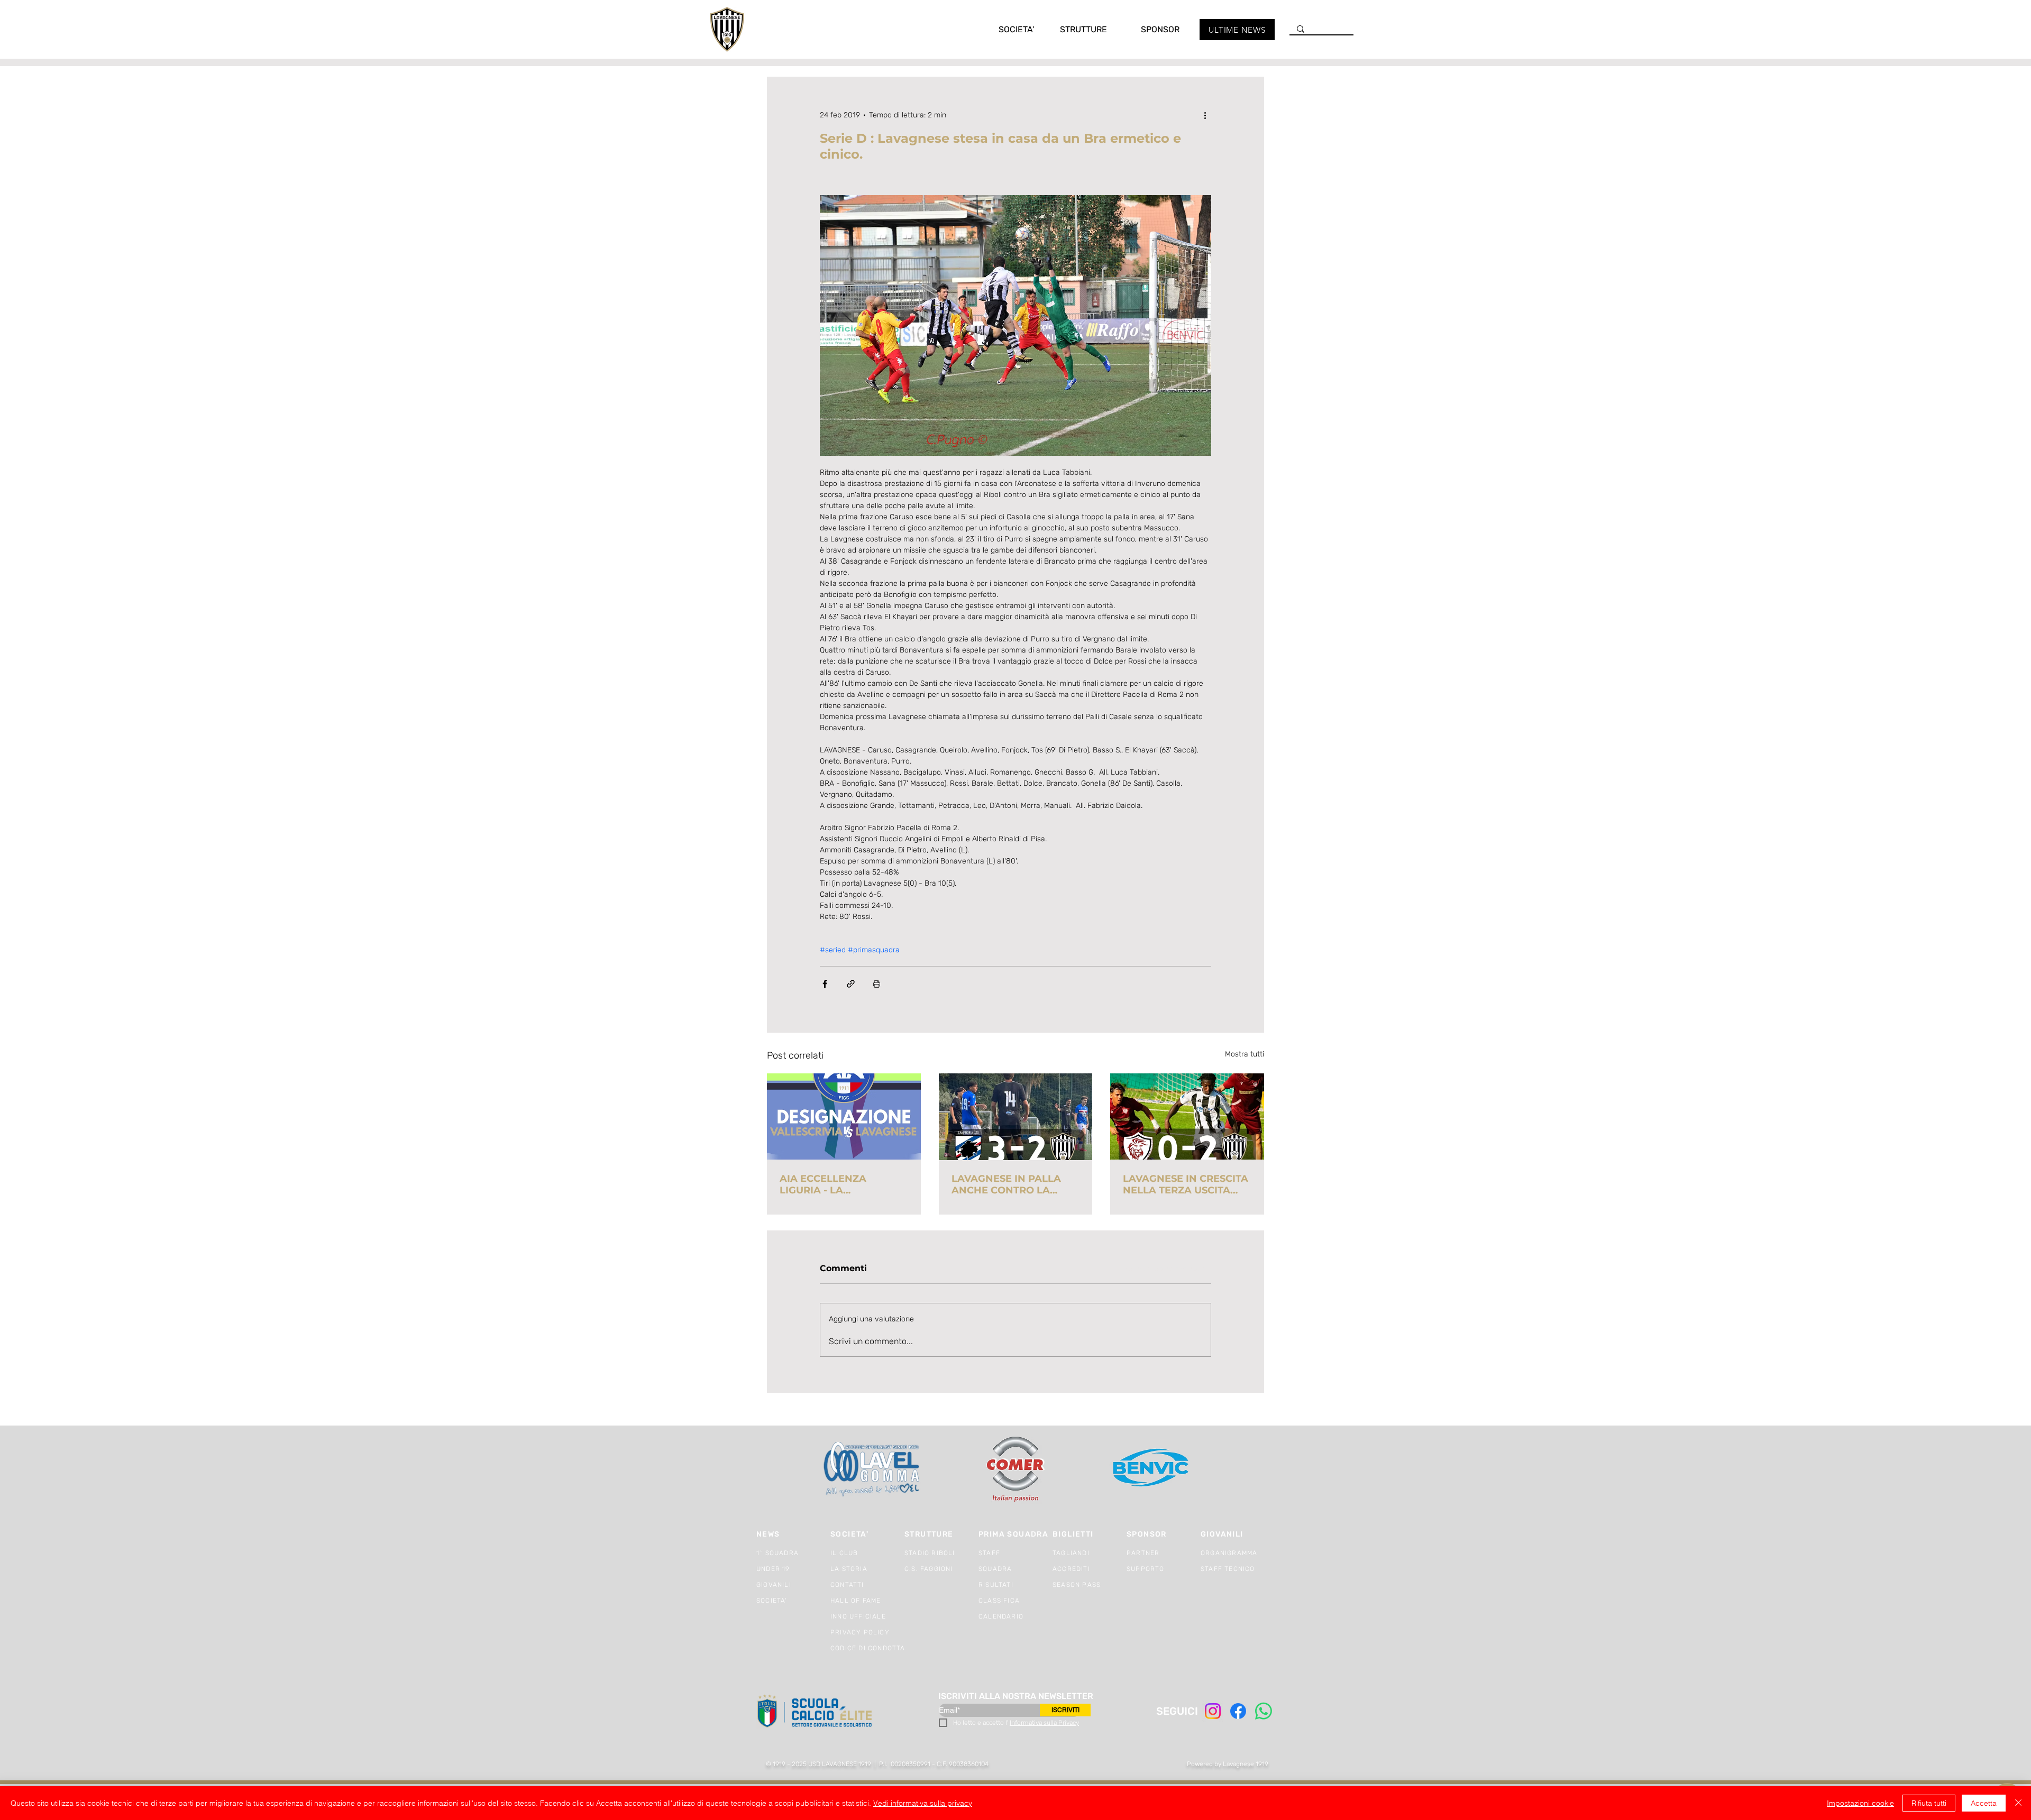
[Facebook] (1238, 1711)
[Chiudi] (2018, 1803)
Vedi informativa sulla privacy (923, 1803)
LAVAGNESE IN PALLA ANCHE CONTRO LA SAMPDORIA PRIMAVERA (1014, 1184)
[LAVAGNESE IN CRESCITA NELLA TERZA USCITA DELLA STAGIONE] (1187, 1116)
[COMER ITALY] (1015, 1470)
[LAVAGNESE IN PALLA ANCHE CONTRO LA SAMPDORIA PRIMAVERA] (1016, 1117)
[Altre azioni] (1205, 115)
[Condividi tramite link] (851, 984)
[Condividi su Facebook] (825, 984)
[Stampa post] (877, 984)
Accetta (1984, 1803)
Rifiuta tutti (1929, 1803)
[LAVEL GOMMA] (872, 1469)
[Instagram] (1213, 1711)
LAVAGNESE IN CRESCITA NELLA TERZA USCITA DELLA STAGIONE (1186, 1184)
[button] (1005, 29)
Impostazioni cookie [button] (1860, 1803)
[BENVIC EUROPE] (1152, 1469)
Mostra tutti (1245, 1054)
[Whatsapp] (1264, 1711)
